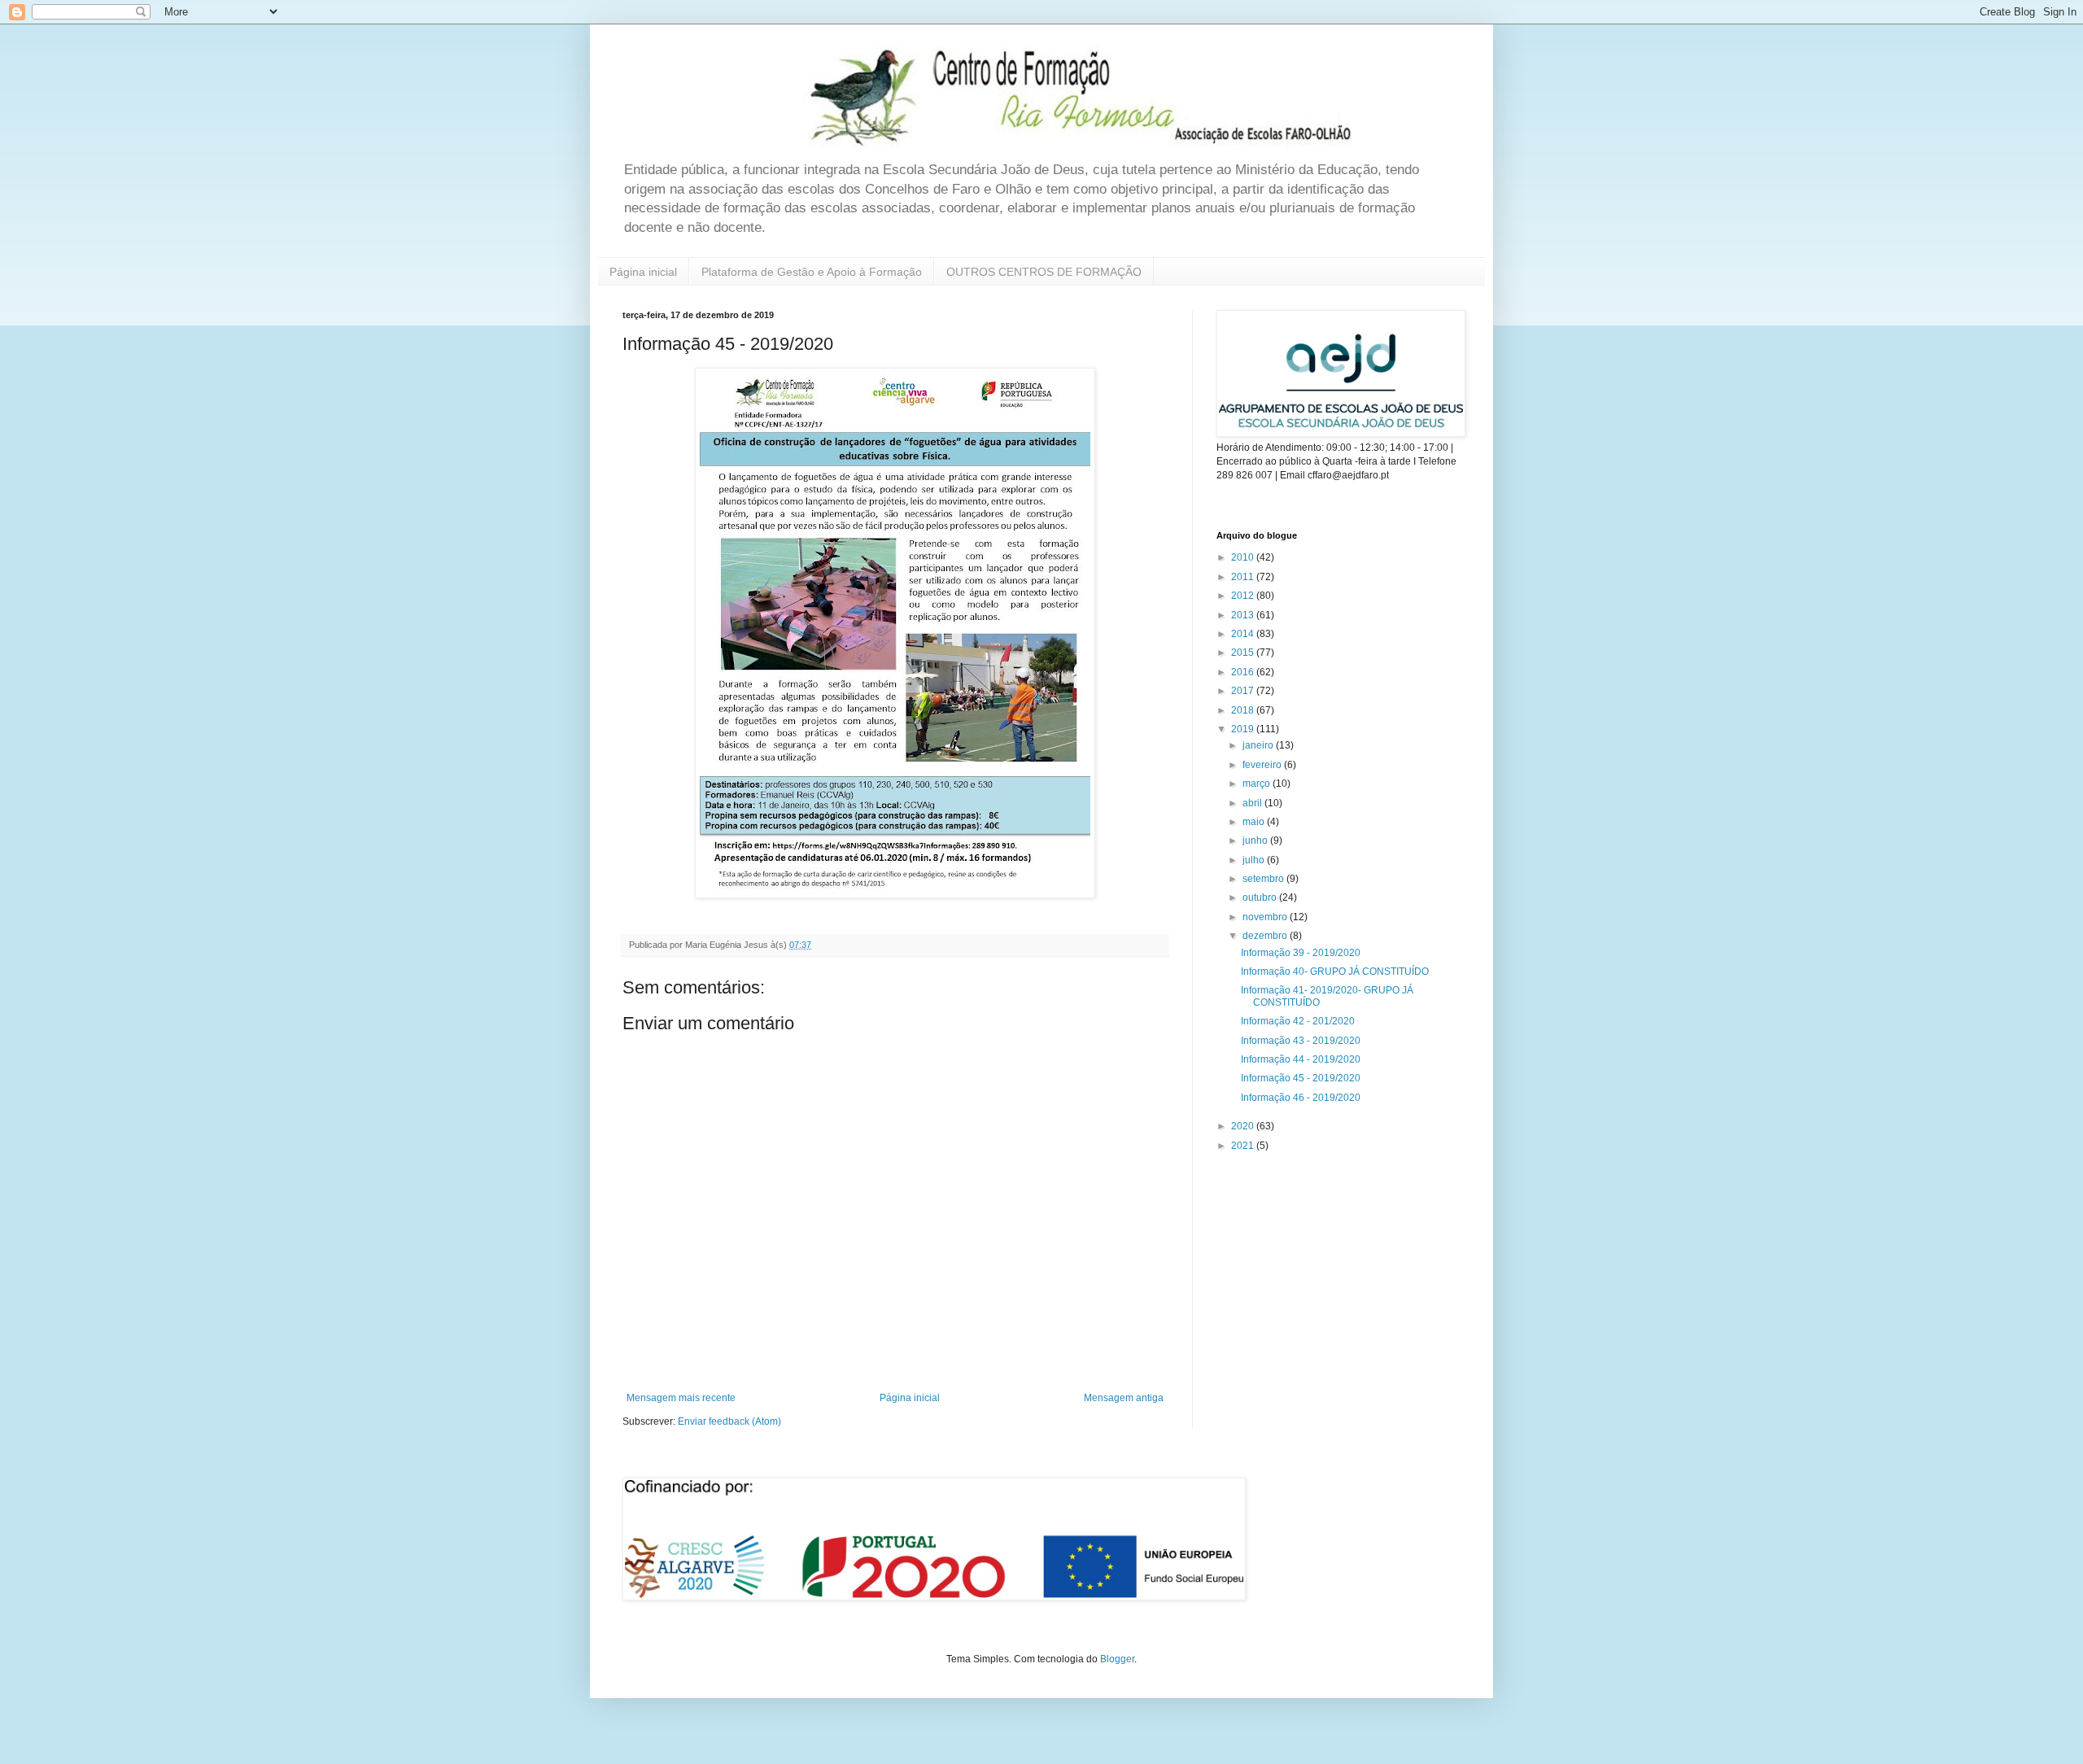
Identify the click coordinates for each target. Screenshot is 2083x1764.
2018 (1244, 710)
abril (1253, 803)
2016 (1244, 672)
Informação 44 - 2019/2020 (1301, 1059)
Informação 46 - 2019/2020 (1301, 1098)
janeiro (1259, 745)
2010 (1244, 557)
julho (1255, 860)
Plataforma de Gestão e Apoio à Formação (812, 272)
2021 (1244, 1146)
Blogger (1117, 1659)
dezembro (1266, 936)
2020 (1244, 1126)
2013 (1244, 615)
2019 (1244, 729)
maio (1255, 822)
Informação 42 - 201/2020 (1298, 1021)
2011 (1244, 577)
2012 (1244, 596)
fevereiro (1263, 765)
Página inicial (643, 272)
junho (1256, 841)
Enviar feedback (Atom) (729, 1421)
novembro (1266, 917)
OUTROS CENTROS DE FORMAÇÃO (1044, 272)
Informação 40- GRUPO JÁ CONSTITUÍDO (1335, 972)
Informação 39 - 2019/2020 (1301, 953)
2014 (1244, 634)
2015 (1244, 653)
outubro (1261, 897)
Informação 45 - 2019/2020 (1301, 1078)
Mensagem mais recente (681, 1398)
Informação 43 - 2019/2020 (1301, 1041)
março (1258, 784)
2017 (1244, 691)
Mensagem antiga (1124, 1398)
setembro (1264, 879)
